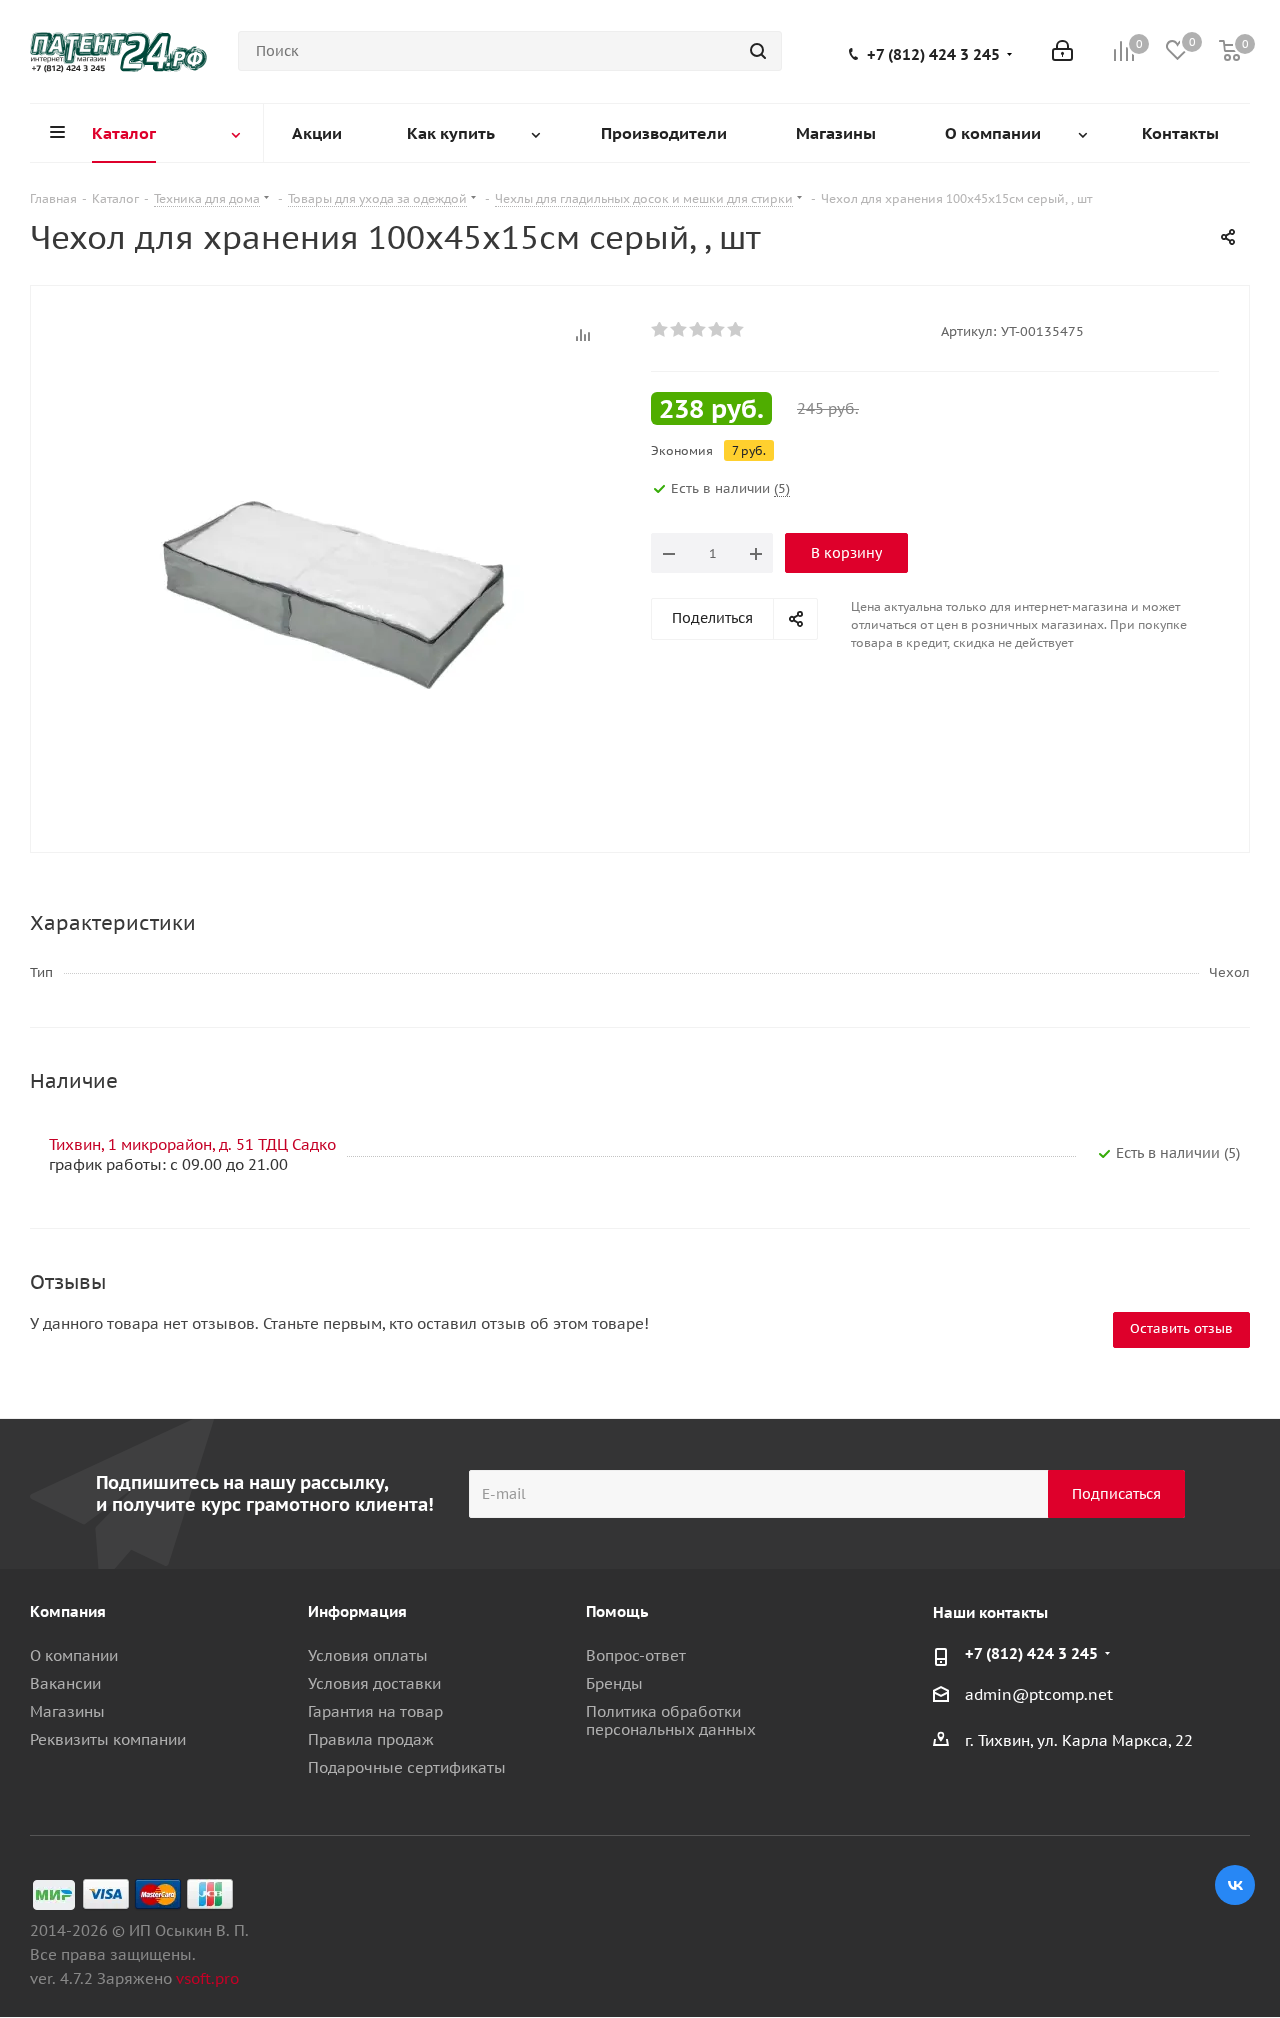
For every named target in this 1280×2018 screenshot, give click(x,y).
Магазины (67, 1711)
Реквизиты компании (108, 1739)
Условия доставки (374, 1683)
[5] (736, 330)
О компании (74, 1655)
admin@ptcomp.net (1039, 1694)
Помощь (617, 1611)
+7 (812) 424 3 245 (933, 55)
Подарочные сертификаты (407, 1767)
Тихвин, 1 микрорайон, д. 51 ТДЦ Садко (192, 1144)
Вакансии (65, 1683)
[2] (679, 330)
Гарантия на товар (375, 1711)
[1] (660, 330)
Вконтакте (1235, 1885)
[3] (698, 330)
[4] (717, 330)
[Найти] (758, 51)
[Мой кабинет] (1062, 51)
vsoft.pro (207, 1978)
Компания (68, 1611)
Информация (357, 1611)
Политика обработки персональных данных (671, 1720)
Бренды (614, 1683)
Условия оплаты (368, 1655)
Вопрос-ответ (636, 1655)
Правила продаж (371, 1739)
